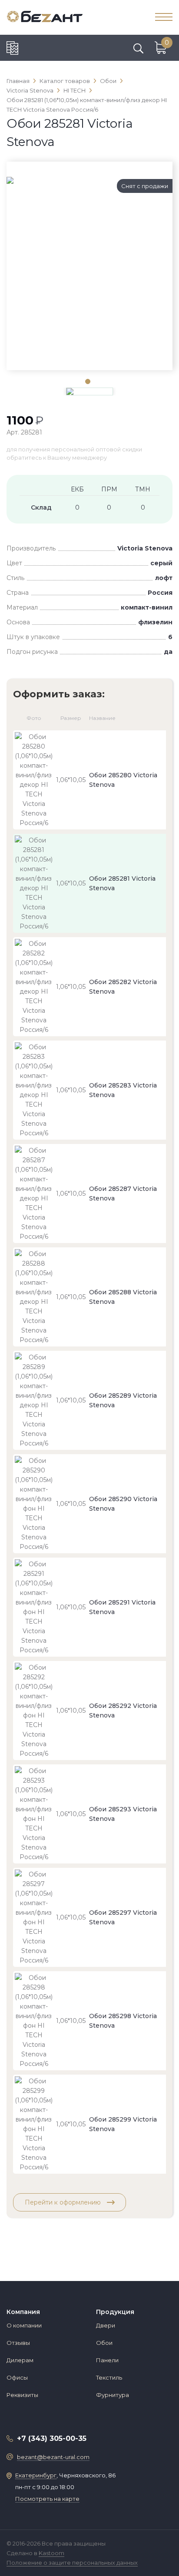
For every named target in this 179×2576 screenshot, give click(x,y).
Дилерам (20, 2360)
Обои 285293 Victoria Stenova (123, 1814)
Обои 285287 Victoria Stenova (123, 1194)
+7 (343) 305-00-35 (52, 2438)
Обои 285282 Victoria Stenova (123, 987)
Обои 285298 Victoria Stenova (123, 2021)
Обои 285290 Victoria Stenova (123, 1504)
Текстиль (109, 2377)
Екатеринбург (36, 2475)
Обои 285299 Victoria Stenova (123, 2124)
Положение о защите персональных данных (72, 2563)
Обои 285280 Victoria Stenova (123, 780)
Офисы (17, 2377)
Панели (107, 2360)
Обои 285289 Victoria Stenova (123, 1400)
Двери (106, 2325)
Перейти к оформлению (64, 2202)
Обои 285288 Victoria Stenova (123, 1297)
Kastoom (51, 2553)
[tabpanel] (89, 180)
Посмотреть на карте (47, 2499)
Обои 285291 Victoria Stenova (122, 1607)
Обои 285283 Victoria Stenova (123, 1090)
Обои (104, 2343)
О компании (24, 2325)
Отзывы (18, 2343)
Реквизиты (22, 2395)
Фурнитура (113, 2395)
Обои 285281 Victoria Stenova (122, 883)
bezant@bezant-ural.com (53, 2457)
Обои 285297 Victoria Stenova (123, 1917)
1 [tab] (87, 381)
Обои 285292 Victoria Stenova (123, 1711)
